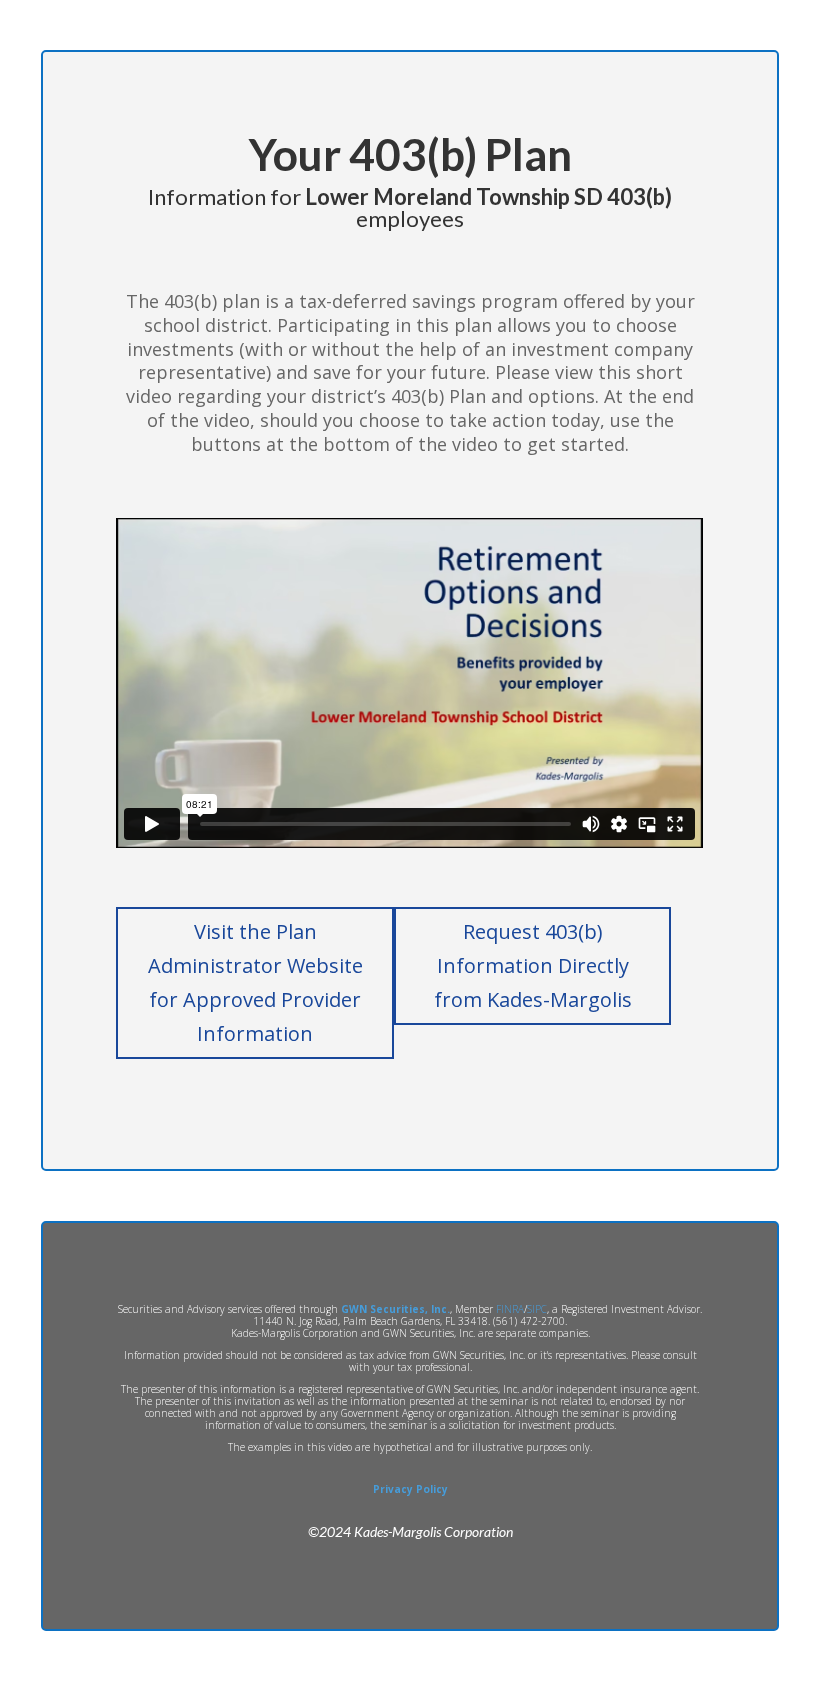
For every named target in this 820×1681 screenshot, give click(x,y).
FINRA (510, 1309)
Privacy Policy (410, 1489)
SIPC (537, 1309)
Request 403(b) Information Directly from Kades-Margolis (533, 965)
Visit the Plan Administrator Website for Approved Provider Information (255, 982)
